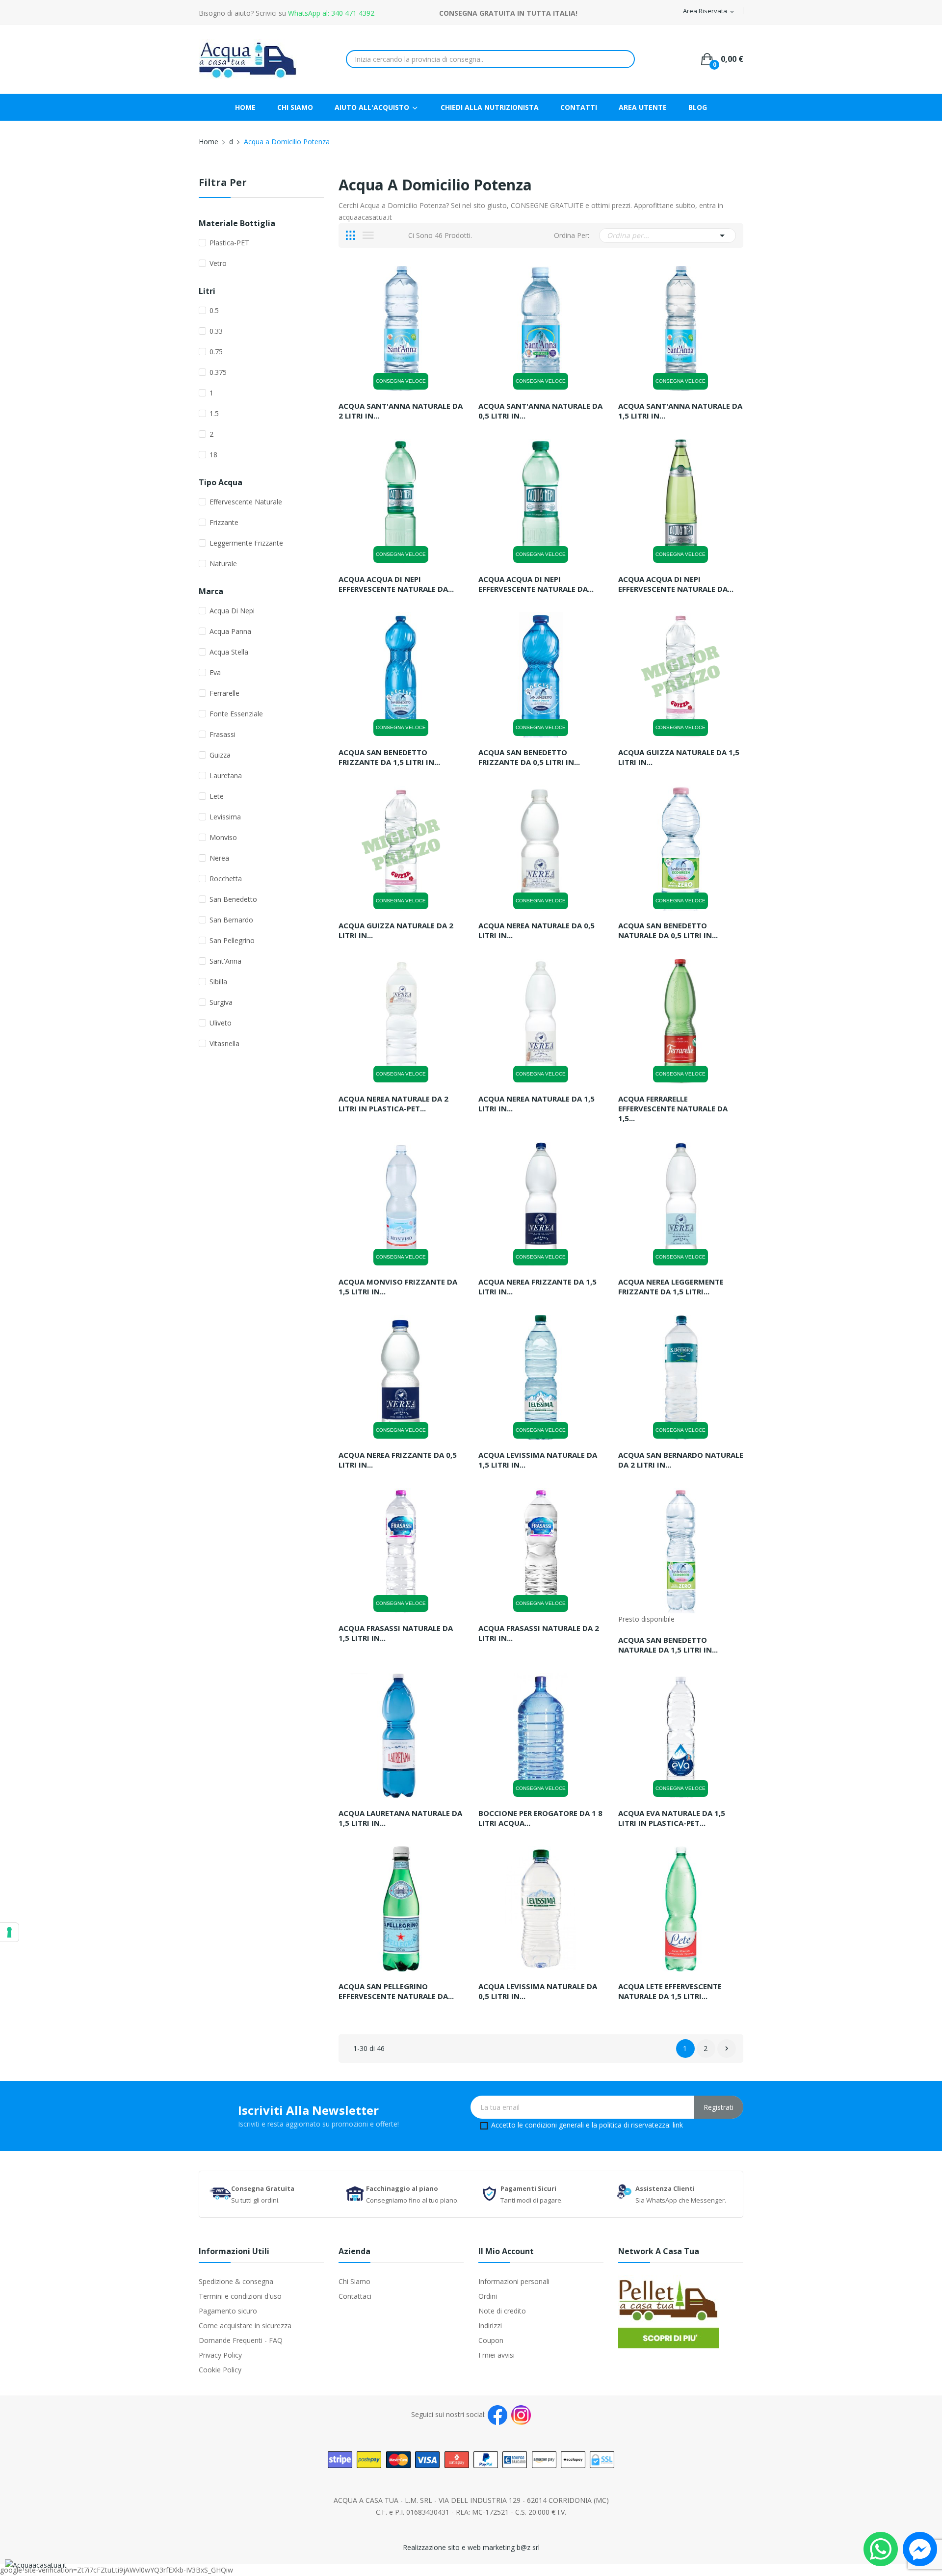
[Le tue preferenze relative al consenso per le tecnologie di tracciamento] (9, 1932)
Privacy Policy (220, 2355)
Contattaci (355, 2296)
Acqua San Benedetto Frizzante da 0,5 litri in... (529, 757)
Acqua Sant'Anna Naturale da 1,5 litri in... (680, 411)
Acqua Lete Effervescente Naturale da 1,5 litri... (670, 1991)
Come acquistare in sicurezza (245, 2326)
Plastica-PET (229, 243)
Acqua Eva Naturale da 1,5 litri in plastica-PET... (672, 1818)
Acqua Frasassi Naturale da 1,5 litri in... (396, 1633)
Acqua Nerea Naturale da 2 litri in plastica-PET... (393, 1104)
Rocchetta (226, 879)
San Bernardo (231, 920)
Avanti (727, 2049)
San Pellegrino (232, 940)
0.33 (216, 331)
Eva (215, 672)
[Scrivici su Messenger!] (920, 2548)
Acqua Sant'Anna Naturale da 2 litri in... (401, 411)
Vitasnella (224, 1043)
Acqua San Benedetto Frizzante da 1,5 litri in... (389, 757)
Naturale (223, 564)
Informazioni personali (514, 2281)
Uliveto (221, 1023)
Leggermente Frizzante (246, 543)
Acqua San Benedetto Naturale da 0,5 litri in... (668, 930)
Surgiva (221, 1002)
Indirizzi (490, 2326)
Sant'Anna (225, 961)
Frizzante (224, 522)
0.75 (216, 352)
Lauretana (226, 775)
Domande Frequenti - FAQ (241, 2340)
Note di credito (502, 2311)
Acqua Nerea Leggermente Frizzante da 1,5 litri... (671, 1287)
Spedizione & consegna (236, 2281)
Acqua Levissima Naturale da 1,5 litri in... (538, 1460)
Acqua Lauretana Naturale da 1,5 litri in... (400, 1818)
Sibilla (218, 982)
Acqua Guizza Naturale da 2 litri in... (396, 930)
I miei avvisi (497, 2355)
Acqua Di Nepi (232, 611)
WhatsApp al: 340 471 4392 (331, 13)
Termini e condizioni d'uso (240, 2296)
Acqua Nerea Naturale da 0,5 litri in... (536, 930)
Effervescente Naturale (246, 502)
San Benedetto (233, 899)
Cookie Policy (220, 2370)
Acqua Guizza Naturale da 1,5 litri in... (679, 757)
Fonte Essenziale (236, 714)
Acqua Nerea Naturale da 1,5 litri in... (536, 1104)
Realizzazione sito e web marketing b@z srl (471, 2547)
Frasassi (222, 734)
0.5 (214, 310)
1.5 (214, 413)
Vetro (218, 263)
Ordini (488, 2296)
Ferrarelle (224, 693)
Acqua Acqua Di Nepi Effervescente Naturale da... (396, 584)
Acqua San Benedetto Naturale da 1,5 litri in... (668, 1645)
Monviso (223, 837)
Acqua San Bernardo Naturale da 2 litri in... (681, 1460)
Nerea (219, 858)
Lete (217, 796)
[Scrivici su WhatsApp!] (881, 2548)
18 (213, 455)
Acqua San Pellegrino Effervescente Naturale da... (396, 1991)
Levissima (225, 817)
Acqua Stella (229, 652)
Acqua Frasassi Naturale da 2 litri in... (539, 1633)
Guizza (220, 755)
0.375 (218, 372)
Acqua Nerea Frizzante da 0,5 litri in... (398, 1460)
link (678, 2125)
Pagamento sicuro (228, 2311)
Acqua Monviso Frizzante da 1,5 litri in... (398, 1287)
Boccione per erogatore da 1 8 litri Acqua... (540, 1818)
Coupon (491, 2340)
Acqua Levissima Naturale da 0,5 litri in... (538, 1991)
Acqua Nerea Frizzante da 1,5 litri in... (537, 1287)
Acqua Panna (230, 631)
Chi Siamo (354, 2281)
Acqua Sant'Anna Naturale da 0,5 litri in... (540, 411)
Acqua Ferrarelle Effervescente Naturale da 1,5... (673, 1108)
